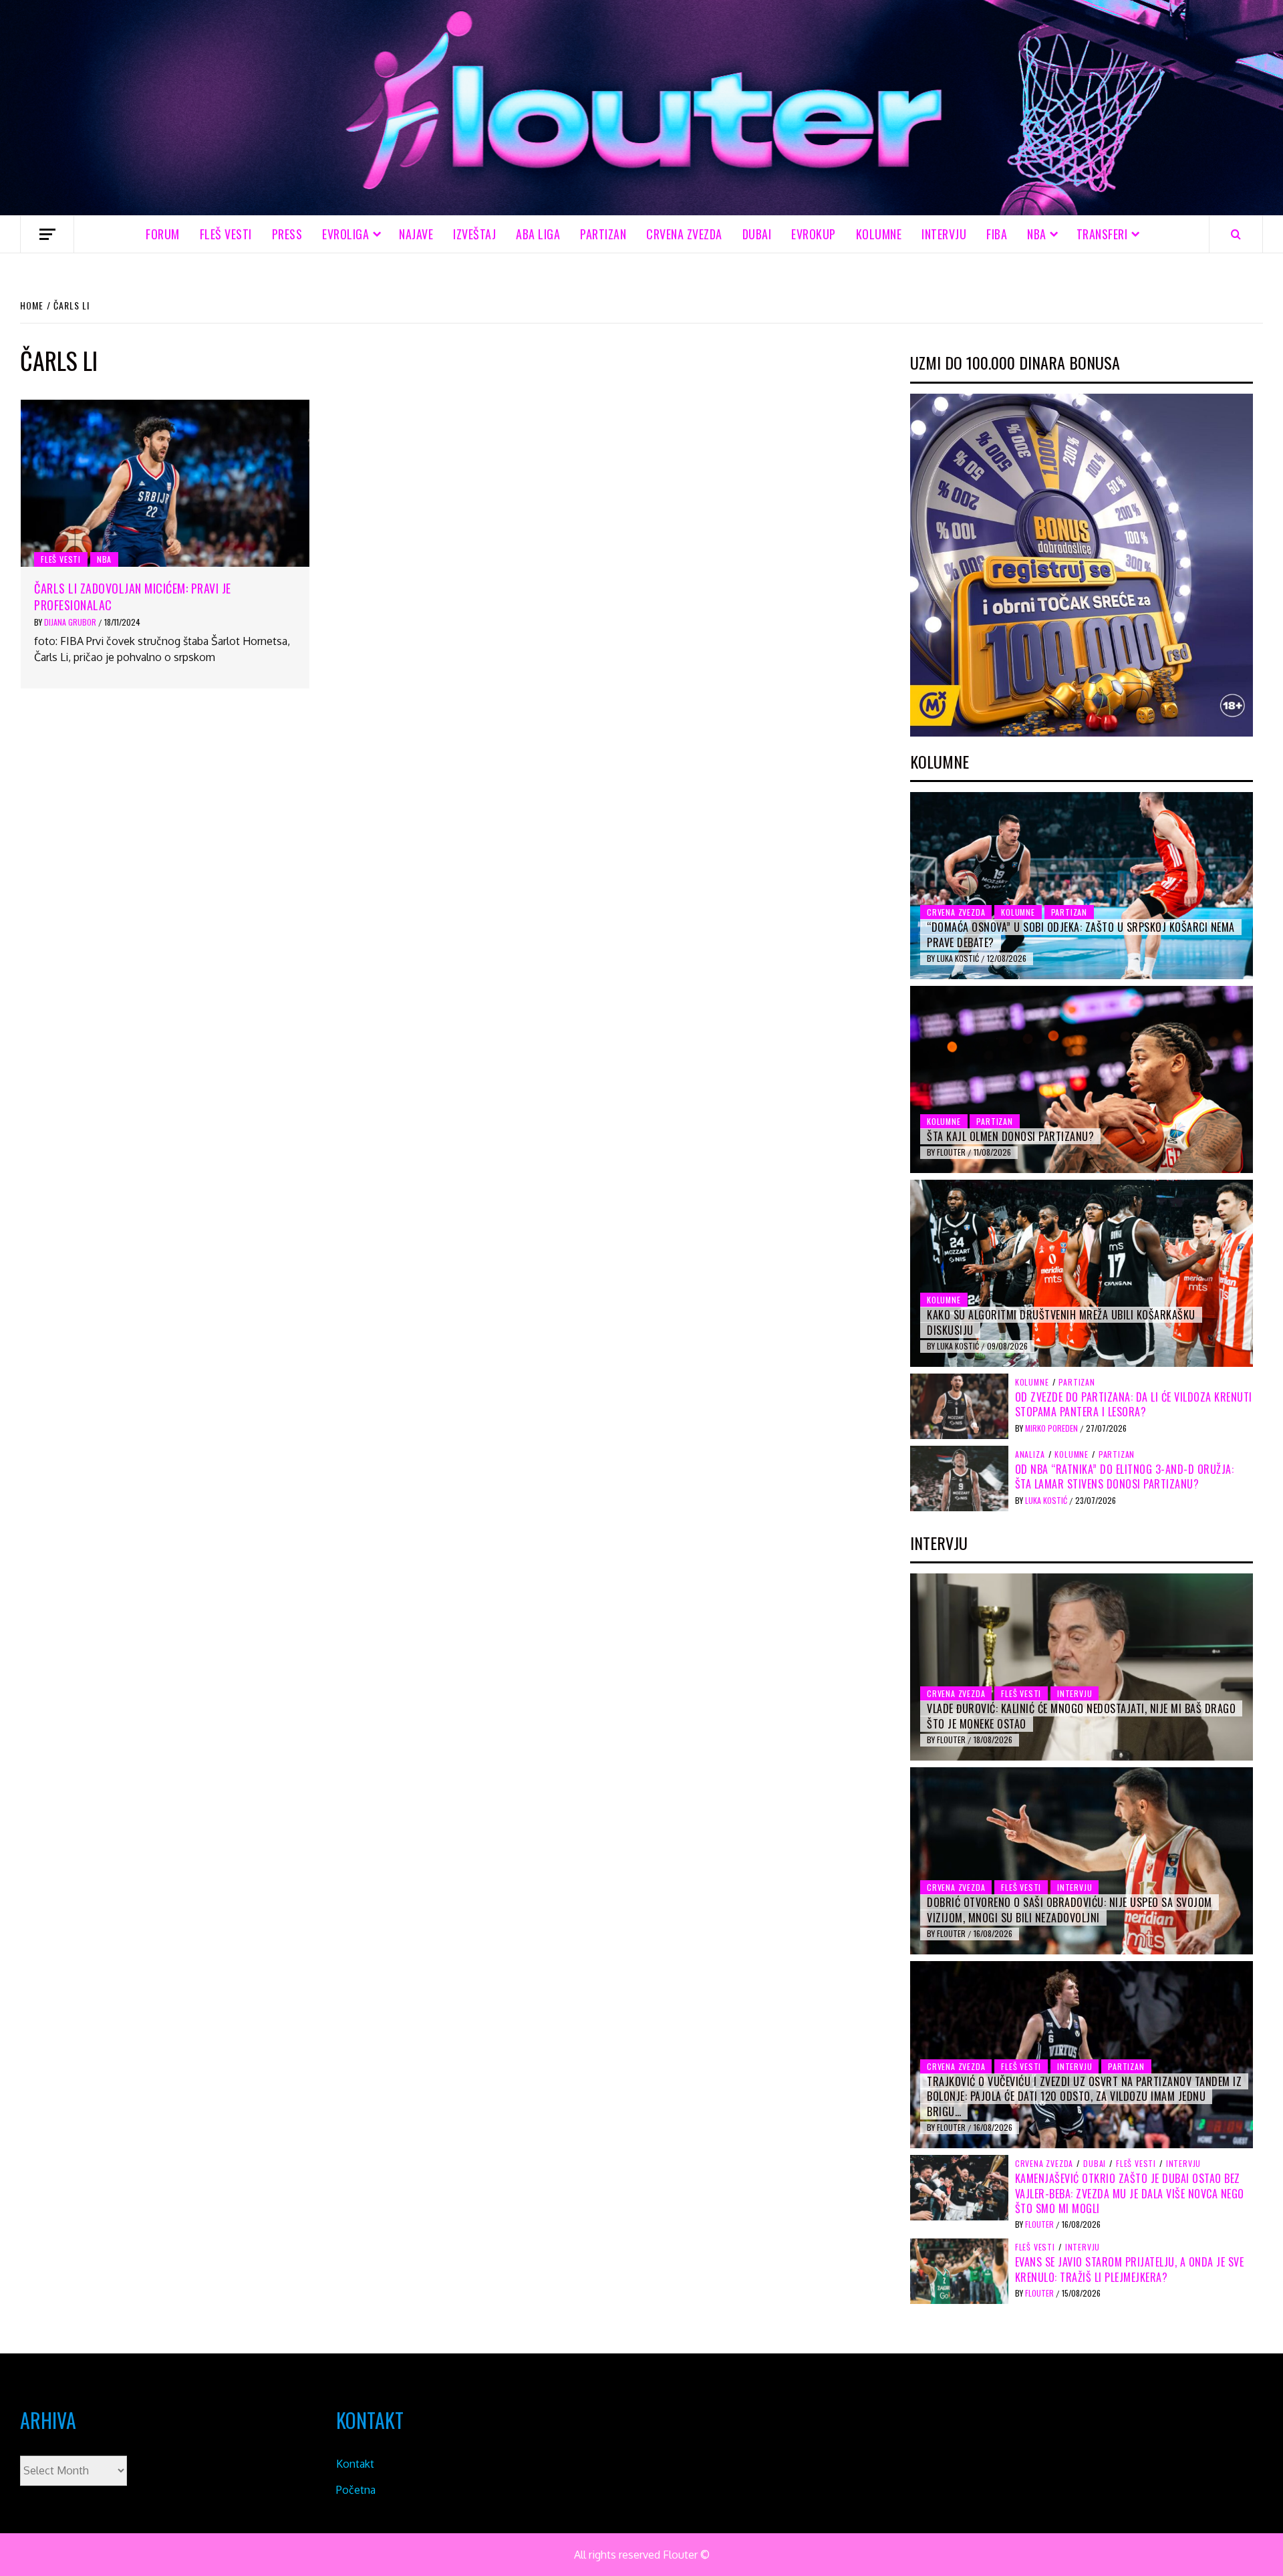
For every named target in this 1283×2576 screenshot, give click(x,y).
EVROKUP (814, 234)
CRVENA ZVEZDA (684, 234)
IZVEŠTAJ (474, 234)
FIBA (997, 234)
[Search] (1236, 234)
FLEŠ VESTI (226, 234)
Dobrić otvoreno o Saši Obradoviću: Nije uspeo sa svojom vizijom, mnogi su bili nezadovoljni (1070, 1910)
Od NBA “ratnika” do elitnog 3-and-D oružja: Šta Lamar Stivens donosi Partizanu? (1125, 1476)
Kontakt (355, 2464)
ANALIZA (1030, 1454)
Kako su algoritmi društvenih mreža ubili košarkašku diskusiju (1061, 1322)
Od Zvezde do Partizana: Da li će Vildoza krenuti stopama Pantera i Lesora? (1134, 1404)
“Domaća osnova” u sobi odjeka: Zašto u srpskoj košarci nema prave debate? (1081, 934)
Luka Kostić (959, 958)
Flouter (952, 1152)
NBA (1037, 234)
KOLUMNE (879, 234)
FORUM (163, 234)
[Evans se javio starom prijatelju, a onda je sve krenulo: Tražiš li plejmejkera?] (959, 2271)
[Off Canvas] (47, 234)
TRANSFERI (1102, 234)
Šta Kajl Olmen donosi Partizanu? (1010, 1136)
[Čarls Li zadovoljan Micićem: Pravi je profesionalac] (165, 483)
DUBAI (757, 234)
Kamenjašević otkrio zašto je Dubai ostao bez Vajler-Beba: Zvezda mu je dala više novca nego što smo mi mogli (1130, 2193)
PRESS (287, 234)
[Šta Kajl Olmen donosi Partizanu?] (1082, 1079)
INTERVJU (944, 234)
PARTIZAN (603, 234)
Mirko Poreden (1052, 1428)
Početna (356, 2490)
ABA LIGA (538, 234)
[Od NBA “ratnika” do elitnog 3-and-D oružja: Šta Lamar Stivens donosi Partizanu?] (959, 1477)
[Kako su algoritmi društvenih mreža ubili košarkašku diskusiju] (1082, 1273)
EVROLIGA (345, 234)
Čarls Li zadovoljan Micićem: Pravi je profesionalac (133, 597)
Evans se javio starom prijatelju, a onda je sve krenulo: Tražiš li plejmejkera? (1130, 2269)
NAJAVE (416, 234)
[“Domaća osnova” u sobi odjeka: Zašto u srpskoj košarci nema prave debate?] (1082, 886)
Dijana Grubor (71, 622)
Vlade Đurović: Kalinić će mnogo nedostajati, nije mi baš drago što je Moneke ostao (1081, 1716)
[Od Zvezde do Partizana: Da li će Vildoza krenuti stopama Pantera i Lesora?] (959, 1405)
